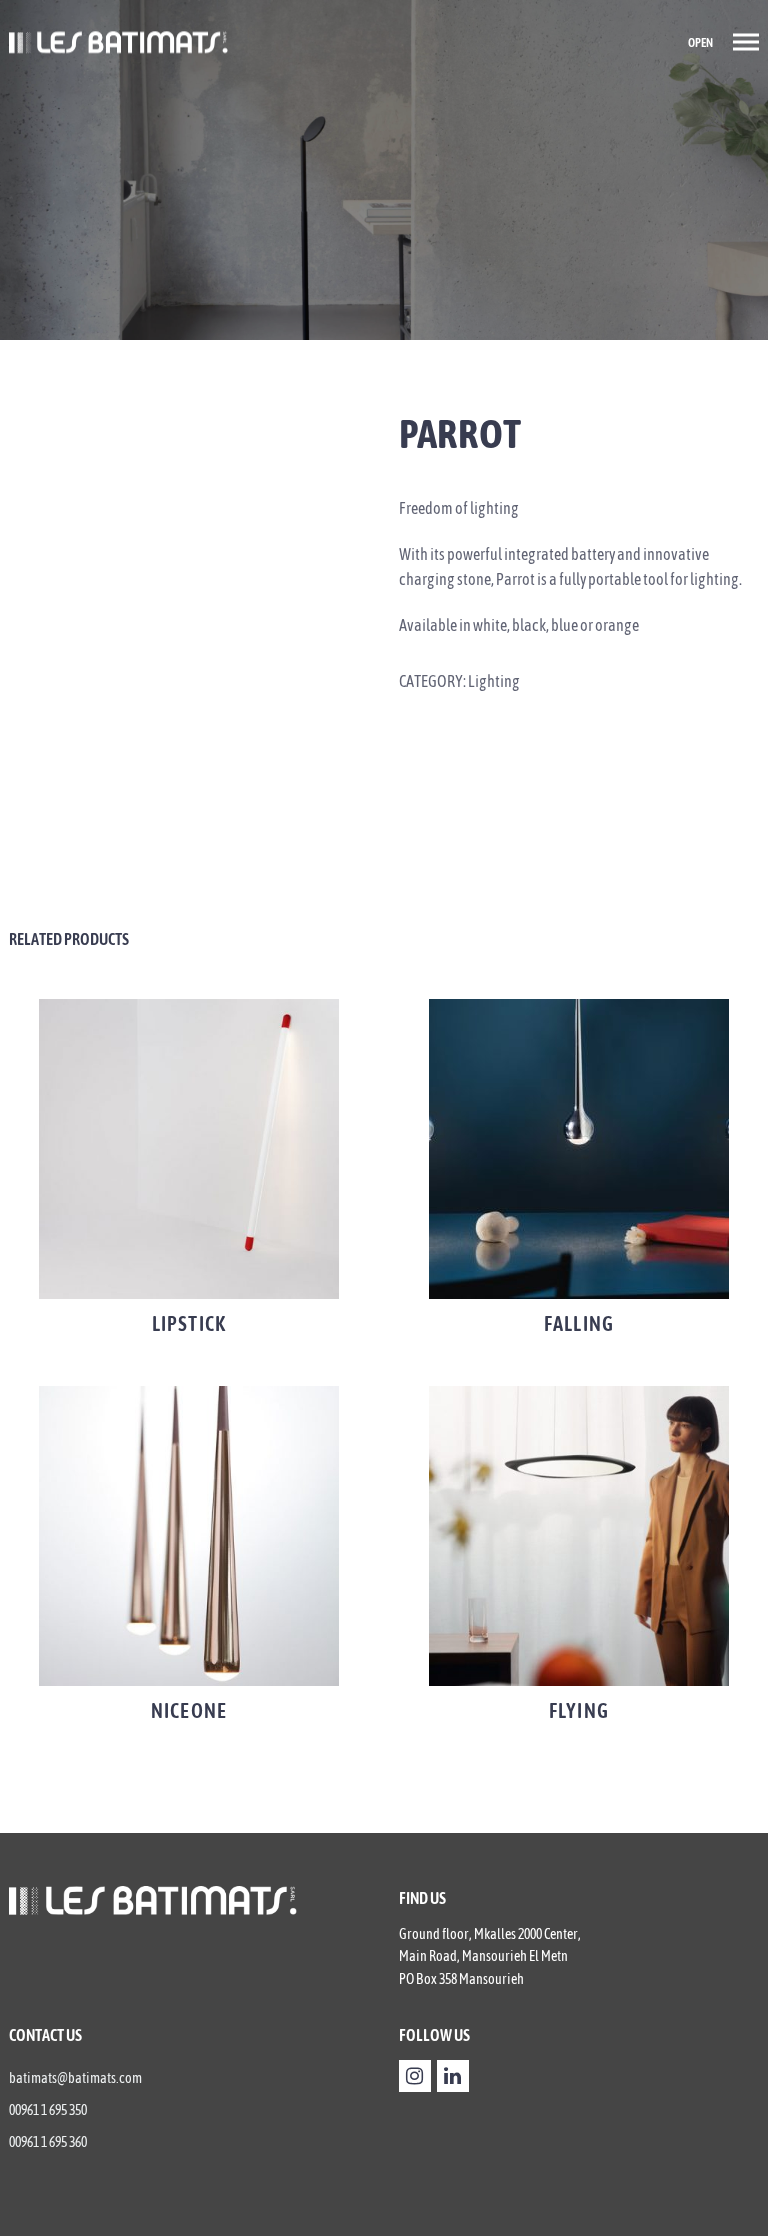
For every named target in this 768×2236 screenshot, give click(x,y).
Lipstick (189, 1323)
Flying (579, 1710)
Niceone (189, 1710)
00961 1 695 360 (48, 2142)
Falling (579, 1323)
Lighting (494, 681)
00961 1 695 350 (48, 2110)
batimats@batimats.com (75, 2078)
